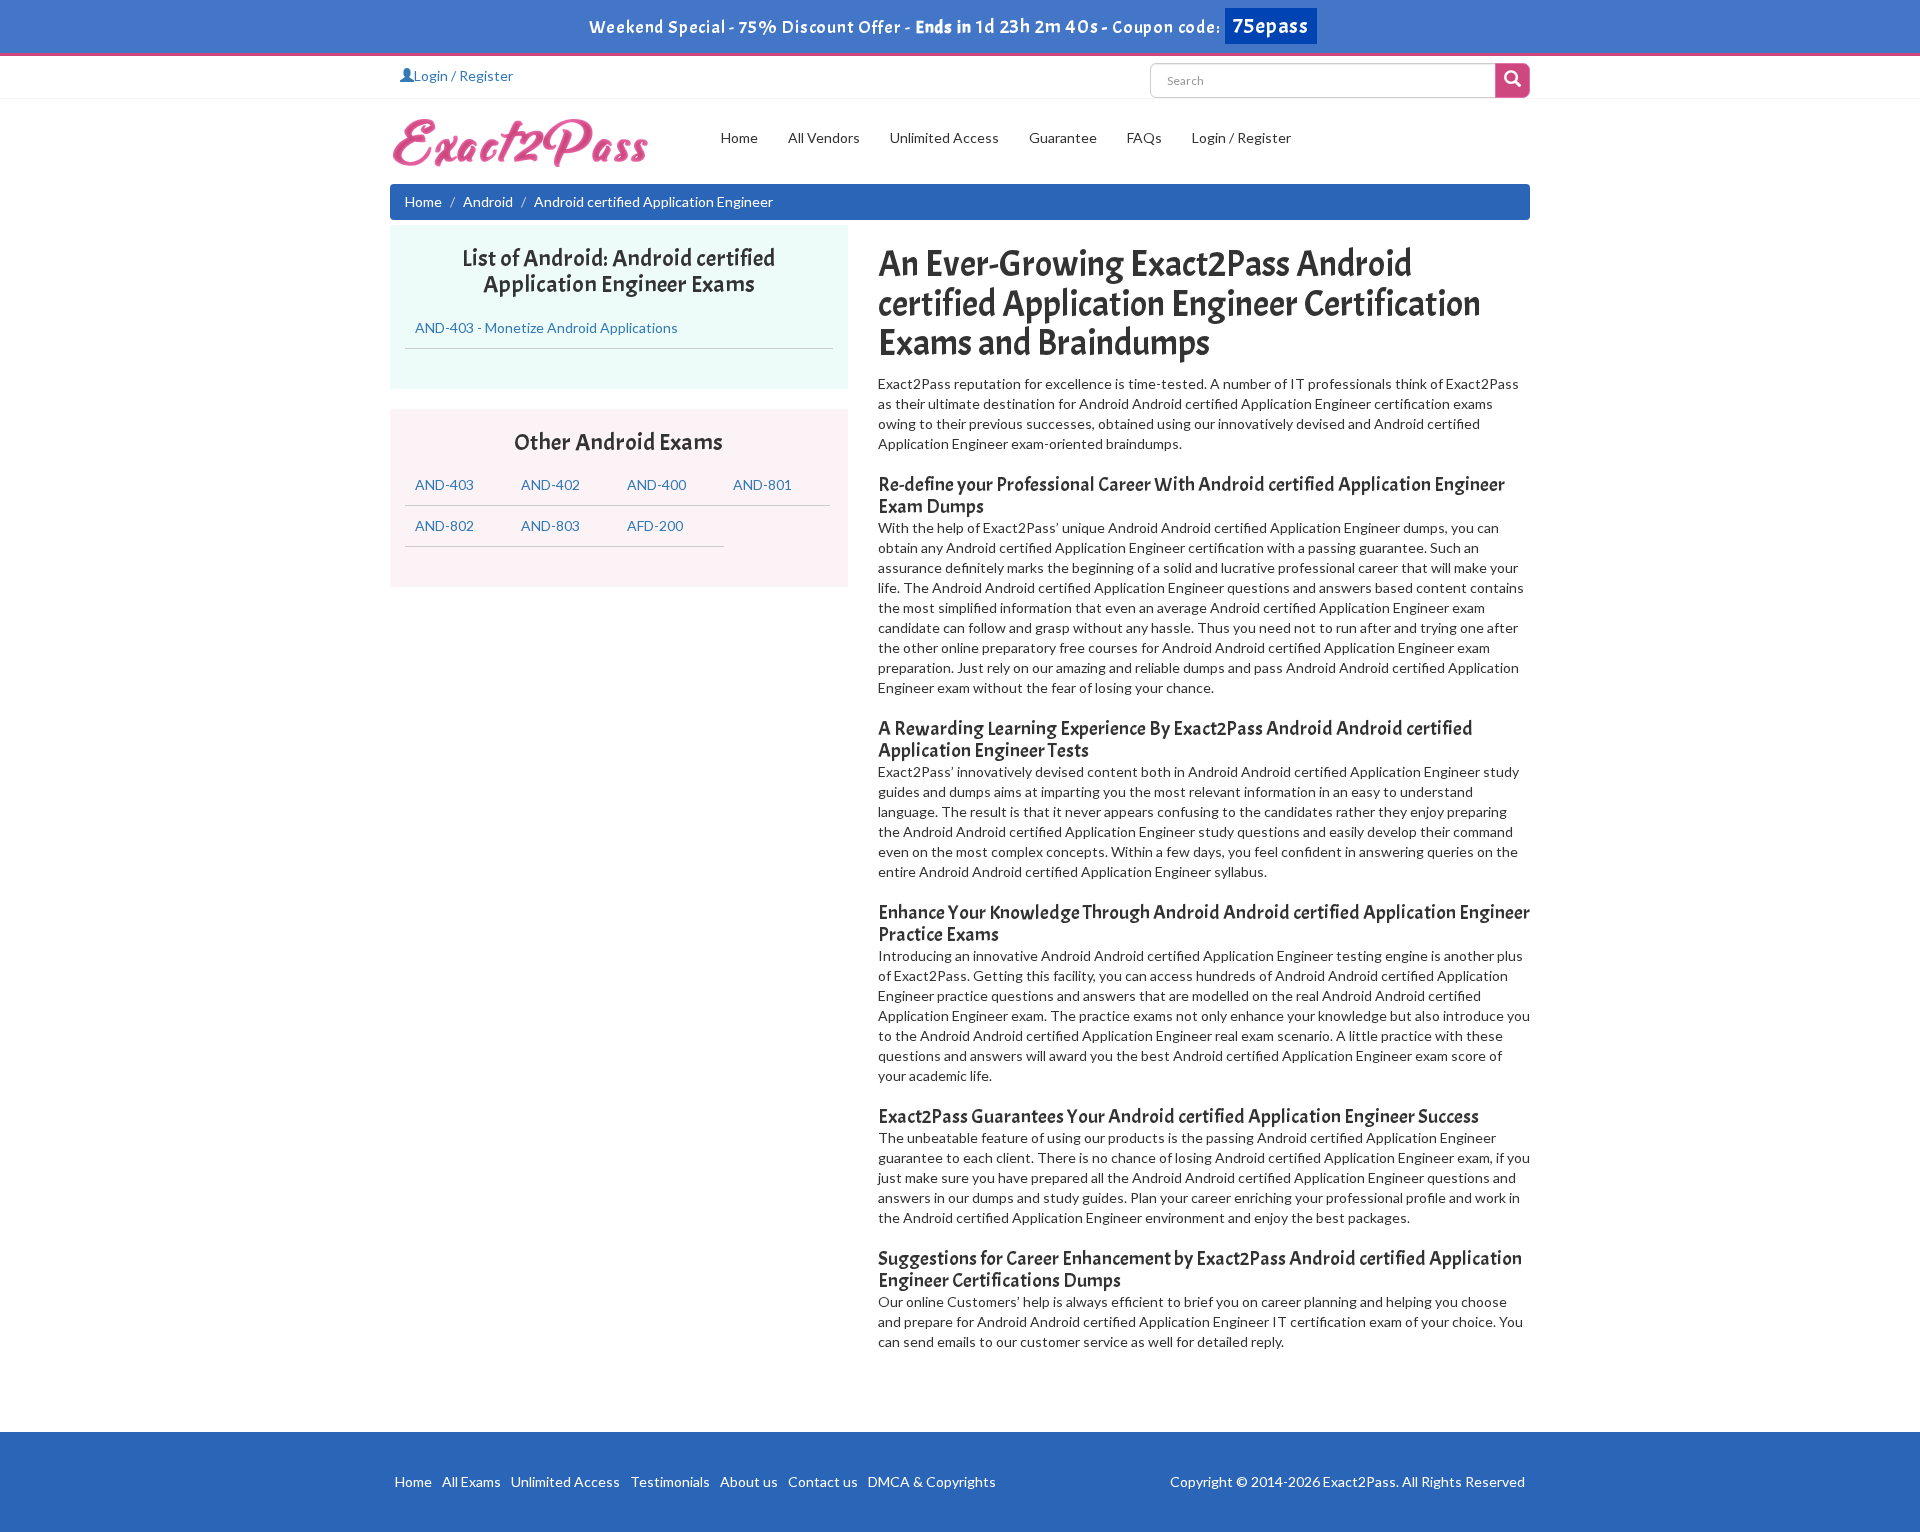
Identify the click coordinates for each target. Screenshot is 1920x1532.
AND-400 (656, 484)
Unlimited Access (944, 137)
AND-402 (550, 484)
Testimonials (670, 1481)
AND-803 (550, 525)
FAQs (1144, 137)
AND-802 (444, 525)
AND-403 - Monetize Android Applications (546, 327)
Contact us (823, 1481)
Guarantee (1063, 137)
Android (488, 201)
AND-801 (762, 484)
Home (739, 137)
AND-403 (444, 484)
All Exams (471, 1481)
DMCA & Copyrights (932, 1481)
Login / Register (463, 75)
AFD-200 (655, 525)
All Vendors (824, 137)
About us (749, 1481)
